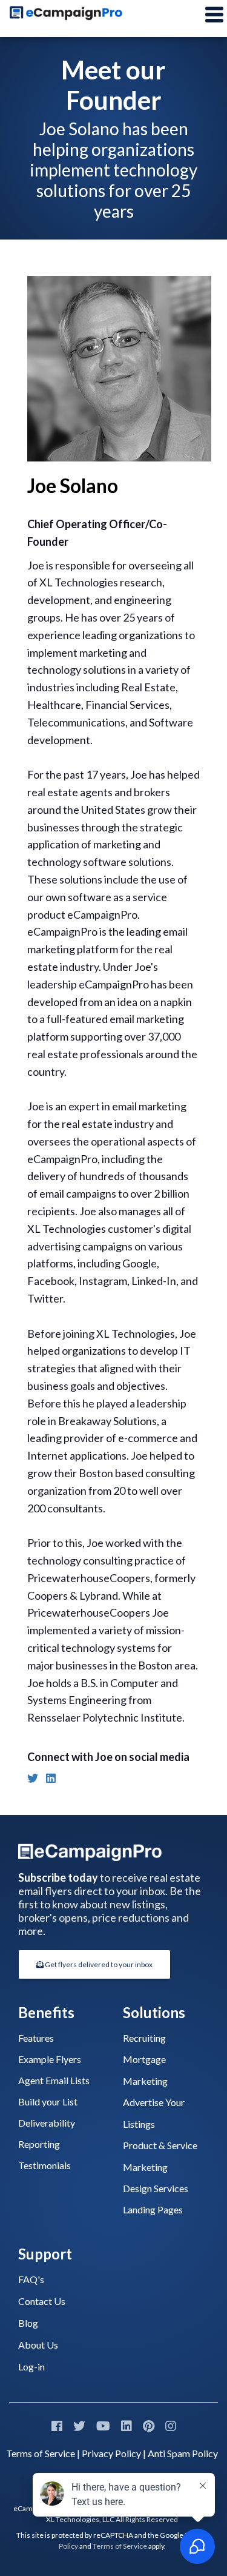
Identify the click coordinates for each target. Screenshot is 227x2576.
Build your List (48, 2101)
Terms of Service (41, 2453)
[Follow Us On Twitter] (79, 2426)
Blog (28, 2323)
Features (36, 2038)
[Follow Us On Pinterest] (149, 2426)
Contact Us (42, 2301)
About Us (38, 2345)
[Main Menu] (214, 15)
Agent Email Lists (54, 2080)
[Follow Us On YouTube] (103, 2426)
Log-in (31, 2366)
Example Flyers (50, 2059)
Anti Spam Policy (183, 2453)
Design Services (156, 2188)
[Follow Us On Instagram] (171, 2426)
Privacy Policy (111, 2453)
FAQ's (31, 2279)
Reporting (39, 2144)
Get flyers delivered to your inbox (98, 1964)
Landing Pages (153, 2209)
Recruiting (144, 2038)
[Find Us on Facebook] (57, 2426)
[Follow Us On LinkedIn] (127, 2426)
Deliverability (47, 2123)
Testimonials (44, 2165)
